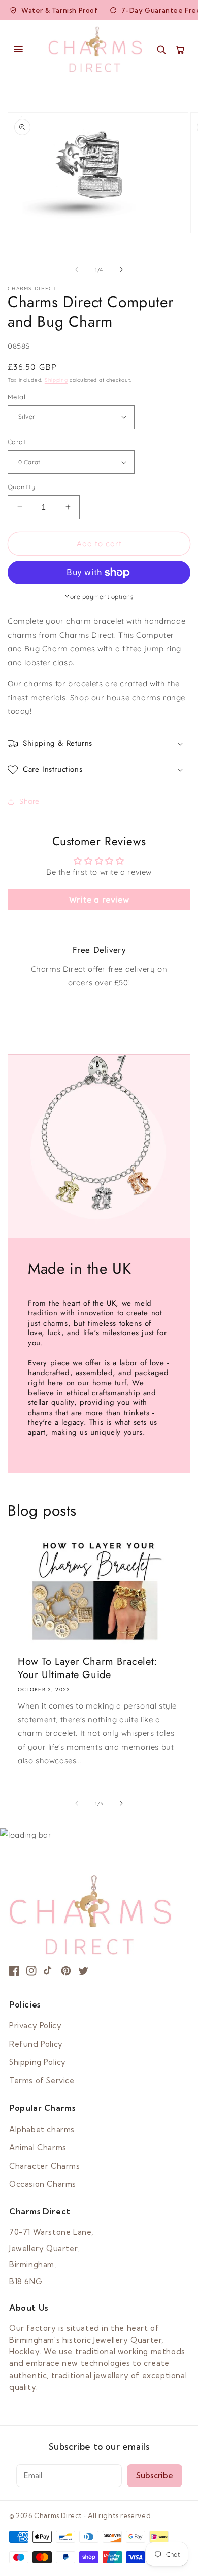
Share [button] (29, 801)
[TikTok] (49, 1971)
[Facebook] (14, 1971)
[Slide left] (77, 269)
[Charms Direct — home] (95, 49)
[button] (99, 744)
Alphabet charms (42, 2129)
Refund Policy (36, 2044)
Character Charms (45, 2166)
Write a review (99, 900)
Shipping (56, 380)
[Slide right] (121, 269)
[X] (83, 1971)
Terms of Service (42, 2080)
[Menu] (24, 49)
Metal (16, 397)
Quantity (21, 487)
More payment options (99, 597)
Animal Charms (38, 2148)
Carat (16, 442)
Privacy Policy (35, 2026)
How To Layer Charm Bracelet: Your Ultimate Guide (88, 1668)
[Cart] (180, 50)
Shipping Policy (38, 2062)
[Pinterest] (66, 1971)
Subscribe (155, 2476)
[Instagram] (31, 1971)
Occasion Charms (43, 2184)
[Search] (161, 50)
